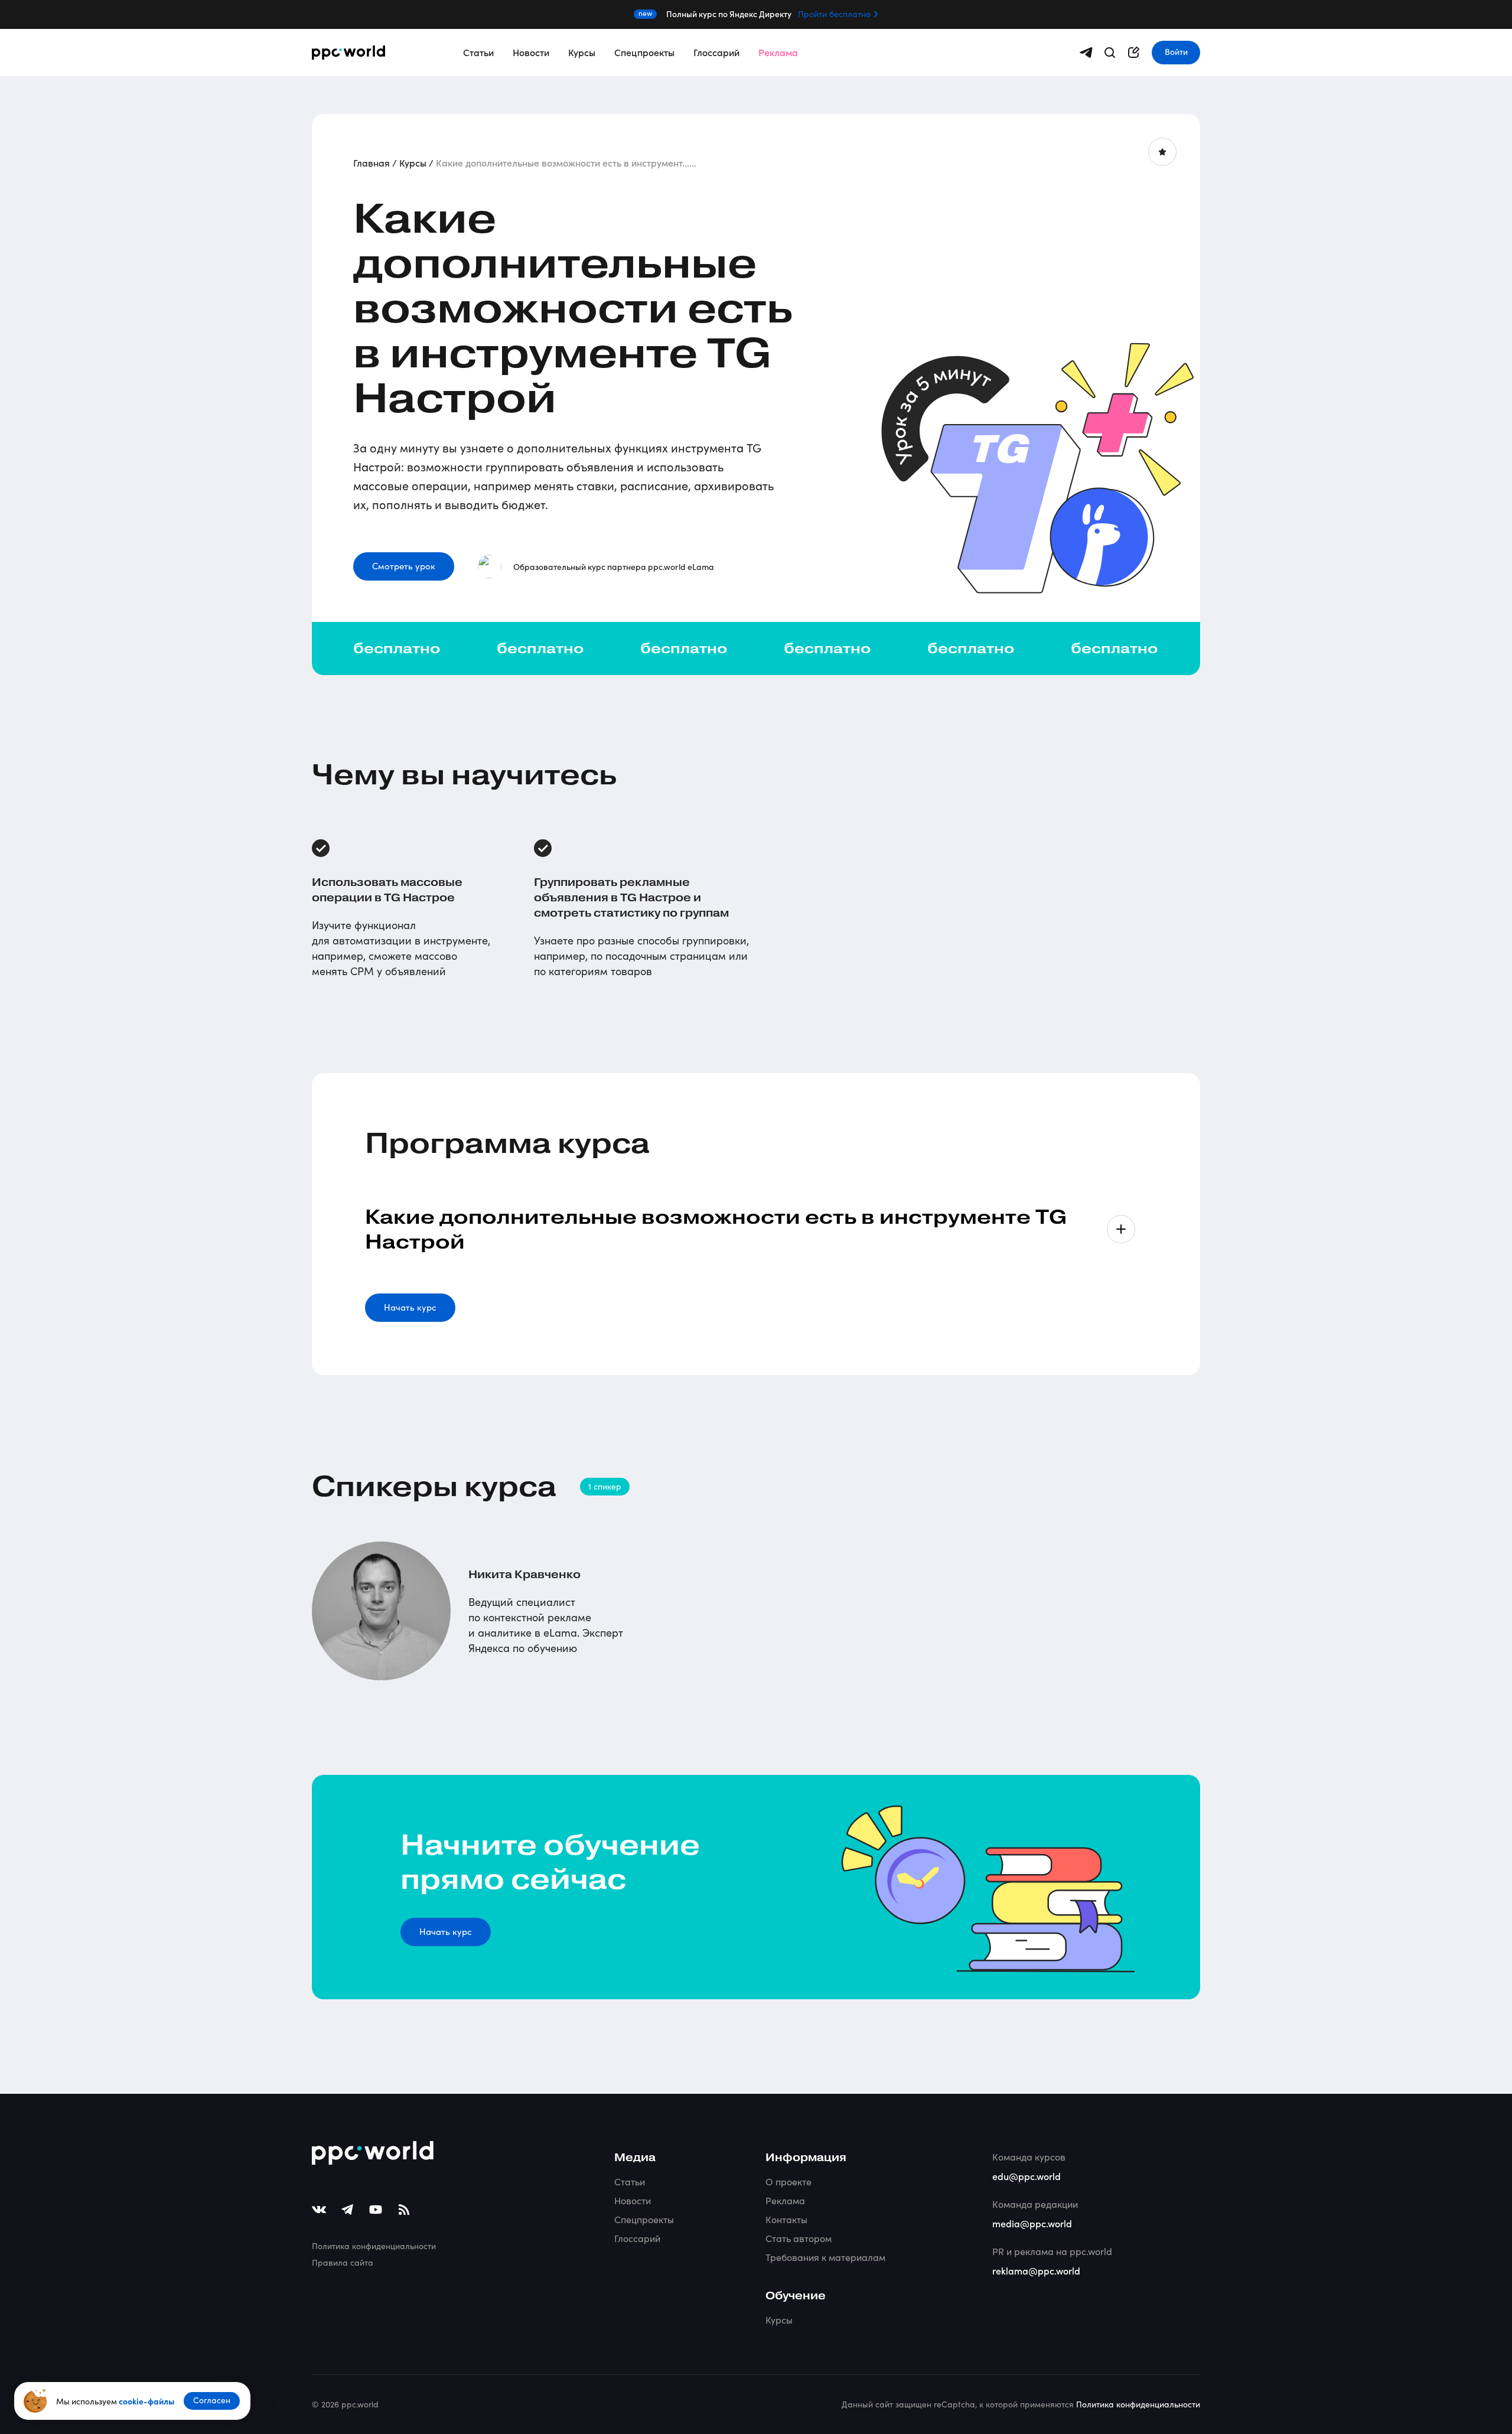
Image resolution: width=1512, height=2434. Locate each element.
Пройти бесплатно (834, 14)
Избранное (1162, 152)
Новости (531, 52)
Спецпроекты (644, 52)
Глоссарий (716, 52)
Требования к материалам (825, 2257)
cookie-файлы (146, 2401)
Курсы (582, 52)
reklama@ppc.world (1036, 2270)
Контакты (786, 2219)
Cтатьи (630, 2182)
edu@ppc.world (1027, 2176)
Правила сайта (343, 2262)
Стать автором (799, 2238)
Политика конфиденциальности (374, 2246)
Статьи (478, 52)
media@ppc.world (1032, 2223)
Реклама (778, 52)
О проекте (788, 2182)
